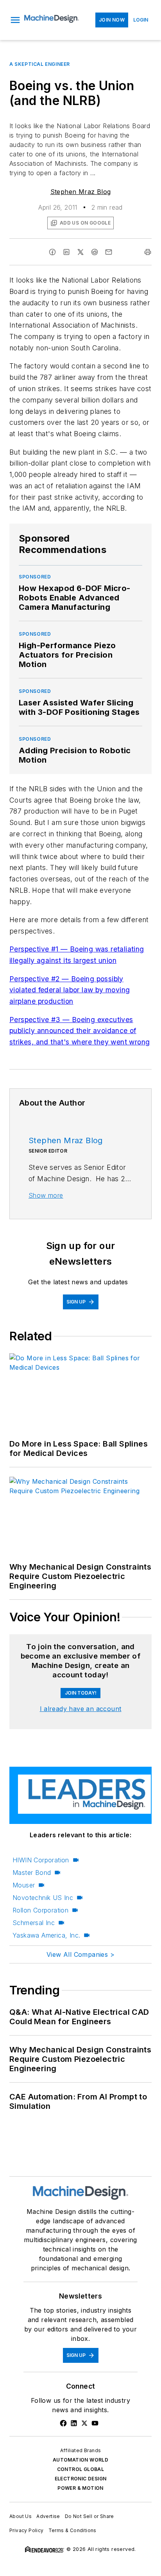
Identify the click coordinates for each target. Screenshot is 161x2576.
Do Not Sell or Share (89, 2516)
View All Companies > (80, 1954)
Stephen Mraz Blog (81, 192)
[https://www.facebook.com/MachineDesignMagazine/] (63, 2423)
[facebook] (52, 252)
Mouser (24, 1885)
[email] (109, 252)
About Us (21, 2516)
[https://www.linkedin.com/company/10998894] (74, 2423)
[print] (148, 252)
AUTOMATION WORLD (80, 2460)
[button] (15, 20)
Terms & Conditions (72, 2530)
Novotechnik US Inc (43, 1898)
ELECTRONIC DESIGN (81, 2479)
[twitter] (80, 252)
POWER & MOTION (80, 2488)
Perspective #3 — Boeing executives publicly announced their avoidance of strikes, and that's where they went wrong (80, 1031)
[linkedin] (66, 252)
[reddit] (95, 252)
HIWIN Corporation (41, 1860)
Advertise (48, 2516)
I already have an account (81, 1709)
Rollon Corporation (40, 1910)
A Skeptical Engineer (40, 64)
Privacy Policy (27, 2530)
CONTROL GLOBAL (81, 2469)
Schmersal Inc (34, 1923)
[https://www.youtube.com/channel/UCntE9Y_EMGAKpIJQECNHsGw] (95, 2423)
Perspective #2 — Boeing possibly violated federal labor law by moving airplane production (70, 990)
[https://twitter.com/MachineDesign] (84, 2423)
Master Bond (32, 1873)
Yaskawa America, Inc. (46, 1935)
